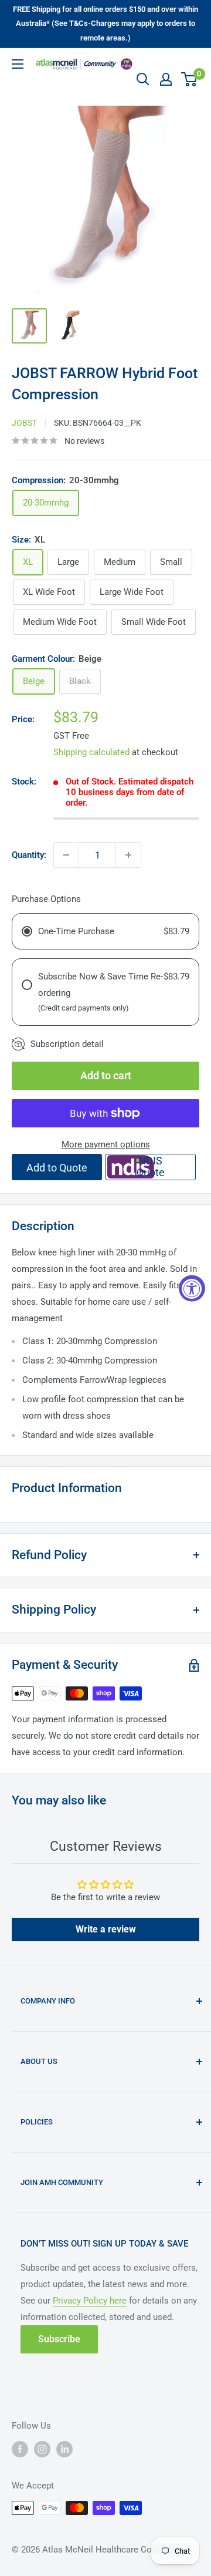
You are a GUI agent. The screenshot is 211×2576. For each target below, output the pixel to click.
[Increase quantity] (128, 855)
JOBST (24, 423)
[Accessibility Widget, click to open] (192, 1288)
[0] (190, 79)
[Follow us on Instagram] (42, 2449)
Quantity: (29, 855)
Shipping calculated (91, 752)
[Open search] (143, 79)
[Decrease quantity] (66, 855)
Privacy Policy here (90, 2301)
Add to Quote (57, 1168)
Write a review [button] (106, 1929)
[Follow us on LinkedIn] (64, 2449)
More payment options (106, 1144)
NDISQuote (151, 1166)
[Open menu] (18, 64)
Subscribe (59, 2339)
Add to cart (106, 1075)
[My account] (166, 79)
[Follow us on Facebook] (20, 2449)
